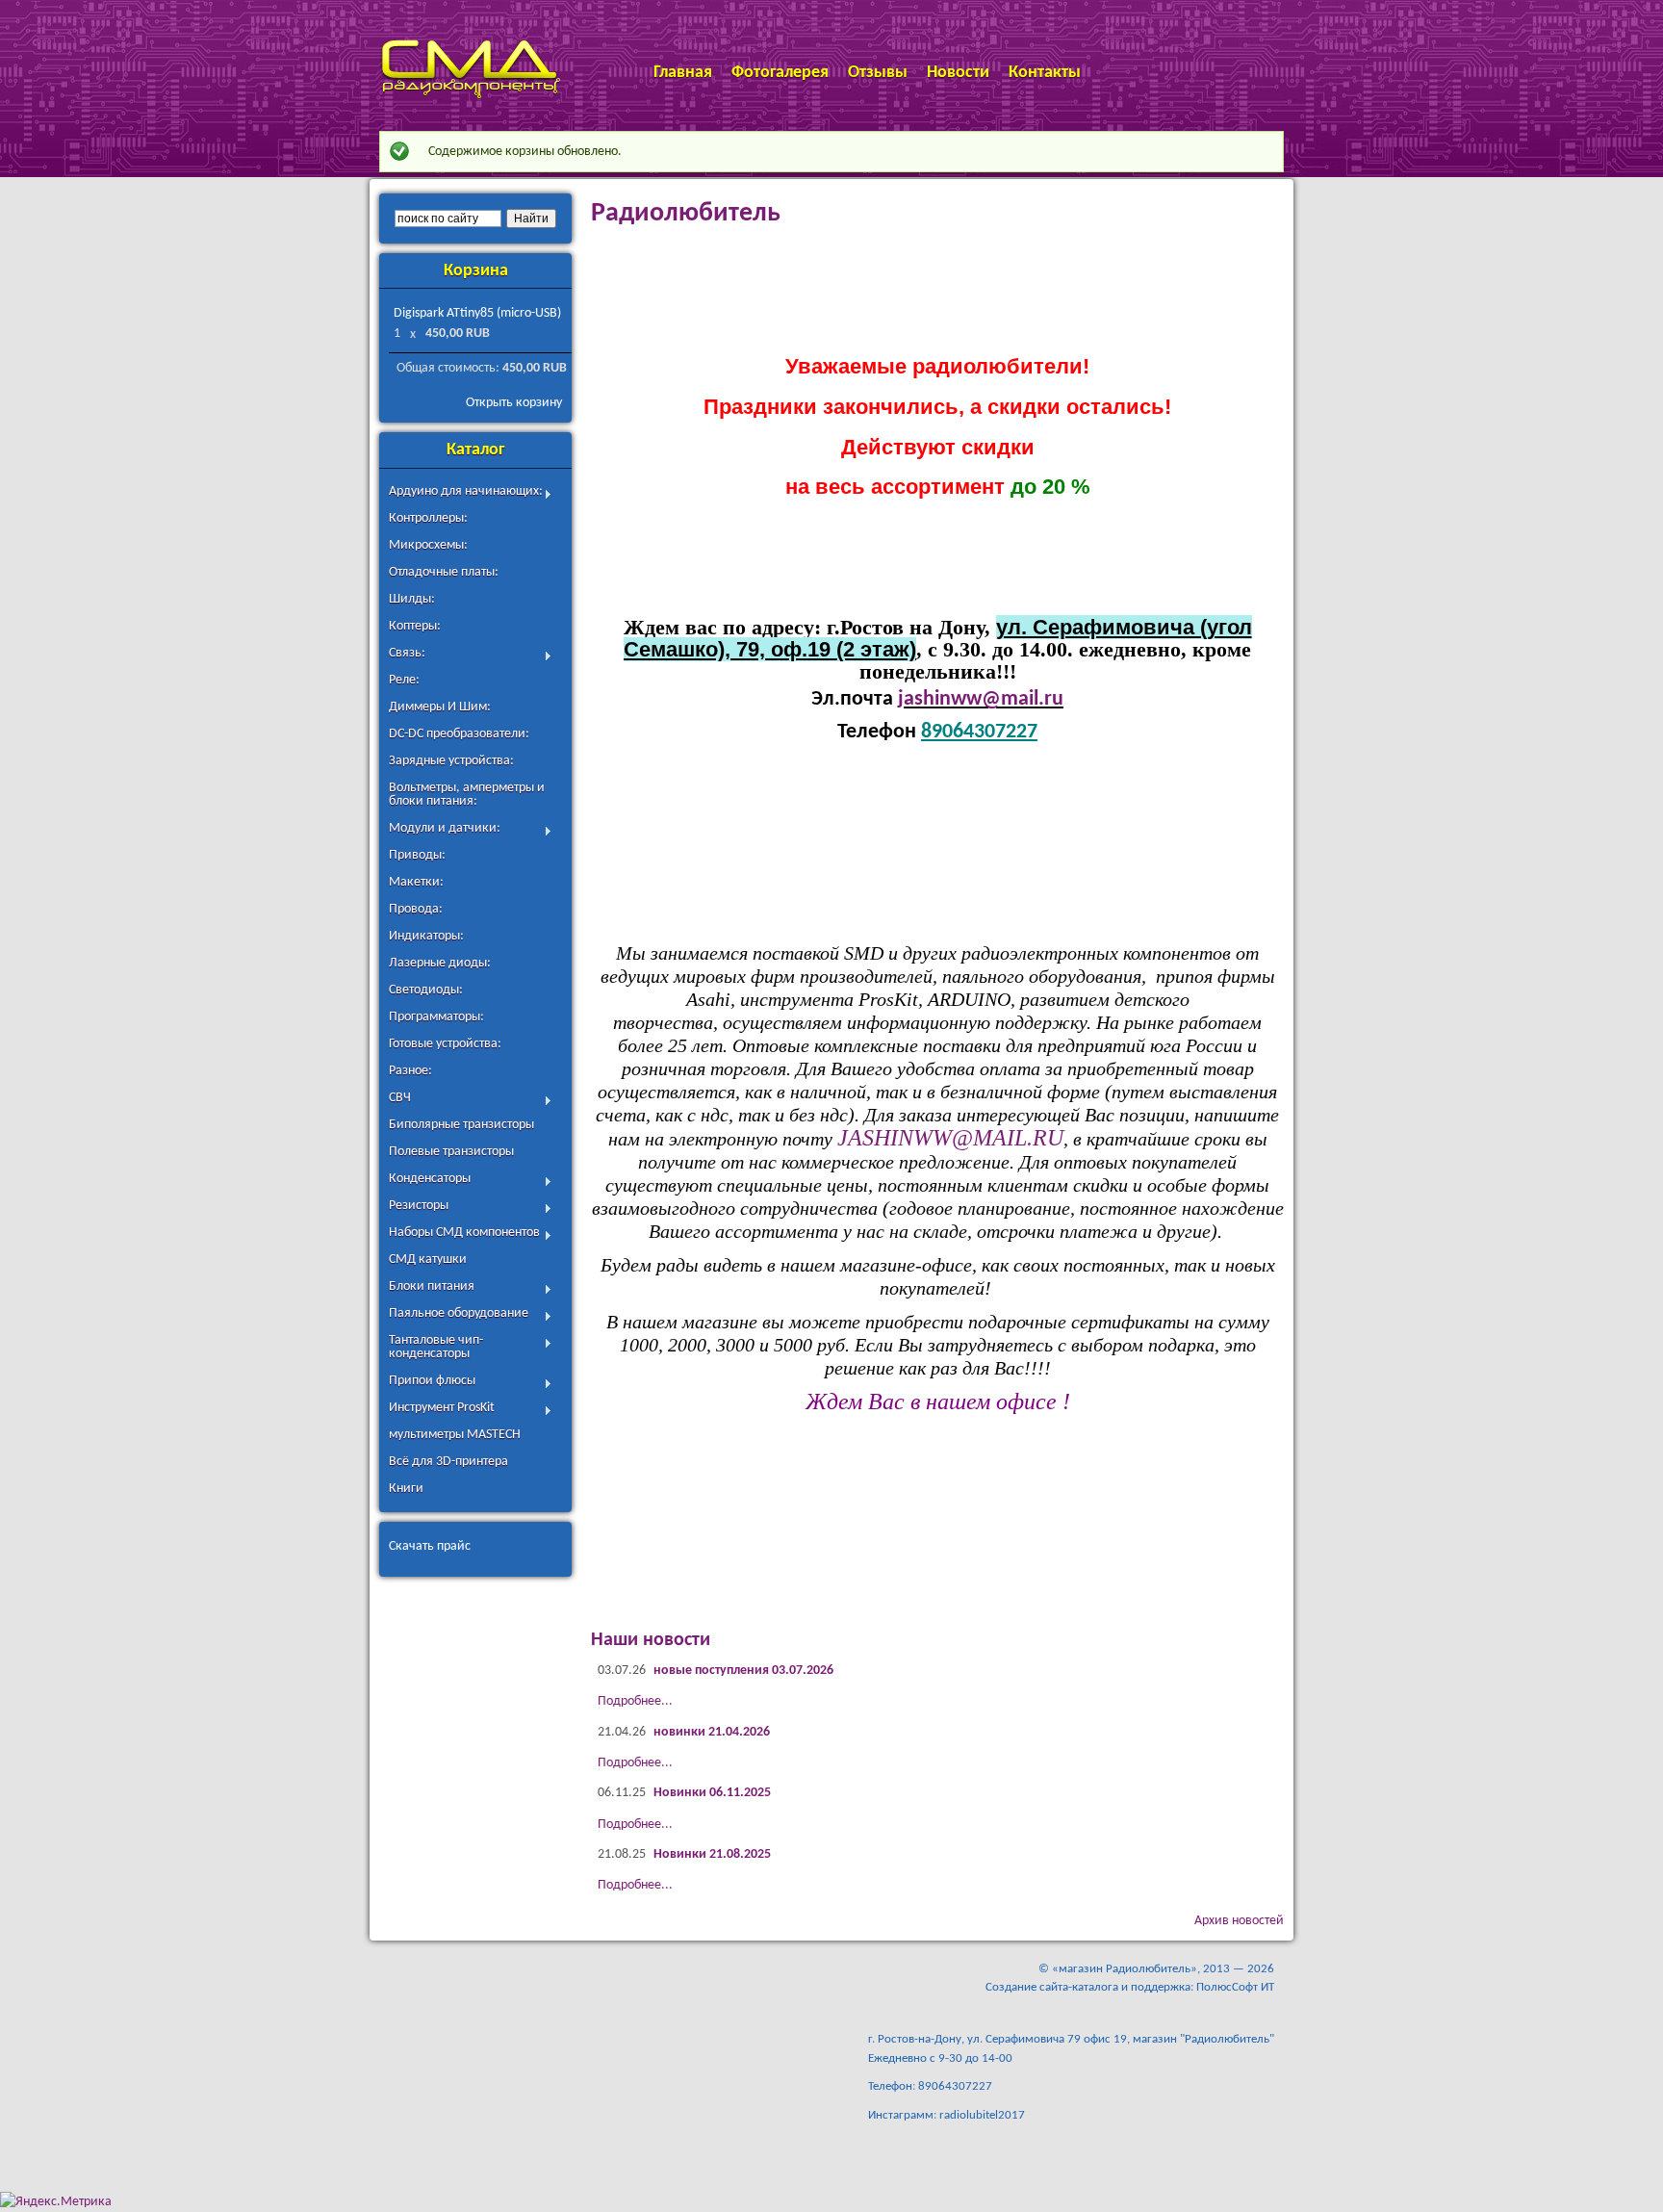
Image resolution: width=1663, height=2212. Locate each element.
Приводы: (417, 855)
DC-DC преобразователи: (459, 734)
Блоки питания (432, 1288)
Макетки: (416, 882)
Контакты (1045, 73)
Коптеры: (415, 626)
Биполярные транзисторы (461, 1125)
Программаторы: (436, 1017)
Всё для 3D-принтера (448, 1462)
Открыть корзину (514, 403)
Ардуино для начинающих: (466, 493)
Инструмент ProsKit (442, 1410)
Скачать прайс (430, 1546)
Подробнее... (635, 1701)
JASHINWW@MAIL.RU (950, 1138)
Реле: (404, 680)
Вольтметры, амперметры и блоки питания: (467, 795)
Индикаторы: (426, 936)
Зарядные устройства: (451, 761)
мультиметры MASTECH (455, 1435)
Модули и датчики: (445, 830)
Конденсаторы (430, 1181)
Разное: (410, 1071)
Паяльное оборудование (459, 1315)
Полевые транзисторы (451, 1152)
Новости (958, 73)
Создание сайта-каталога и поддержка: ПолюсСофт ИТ (1130, 1987)
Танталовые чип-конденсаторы (436, 1347)
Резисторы (419, 1208)
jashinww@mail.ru (981, 699)
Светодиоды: (426, 990)
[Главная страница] (470, 97)
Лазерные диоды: (440, 963)
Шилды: (412, 599)
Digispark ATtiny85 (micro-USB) (477, 313)
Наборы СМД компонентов (464, 1235)
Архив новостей (1239, 1921)
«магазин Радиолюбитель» (1125, 1969)
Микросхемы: (428, 545)
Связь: (407, 655)
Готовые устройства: (445, 1044)
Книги (406, 1489)
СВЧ (400, 1100)
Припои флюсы (432, 1383)
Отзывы (878, 73)
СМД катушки (428, 1260)
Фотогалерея (780, 73)
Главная (683, 73)
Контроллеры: (428, 518)
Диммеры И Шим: (440, 707)
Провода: (416, 909)
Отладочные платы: (444, 572)
